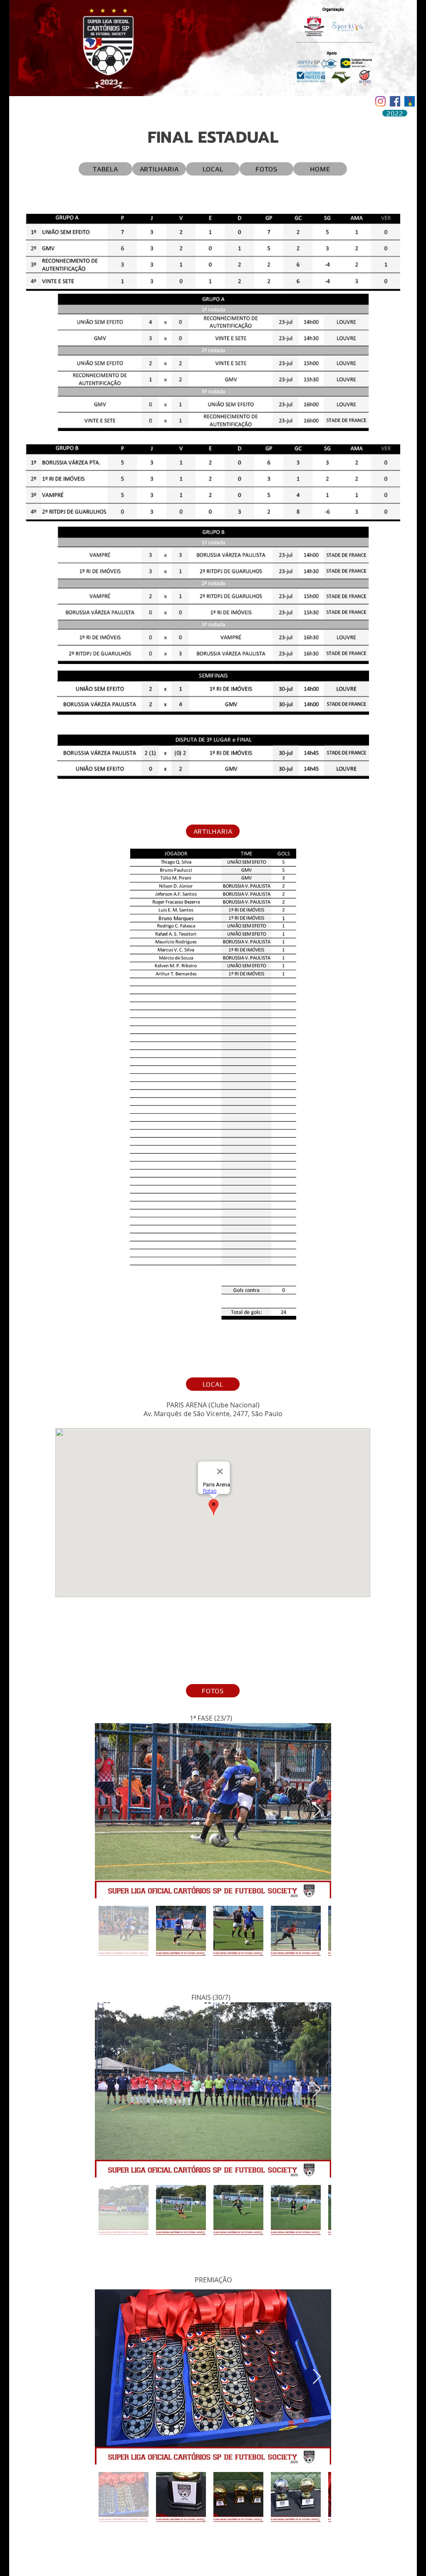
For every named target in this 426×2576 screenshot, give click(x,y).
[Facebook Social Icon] (395, 101)
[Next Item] (317, 1811)
